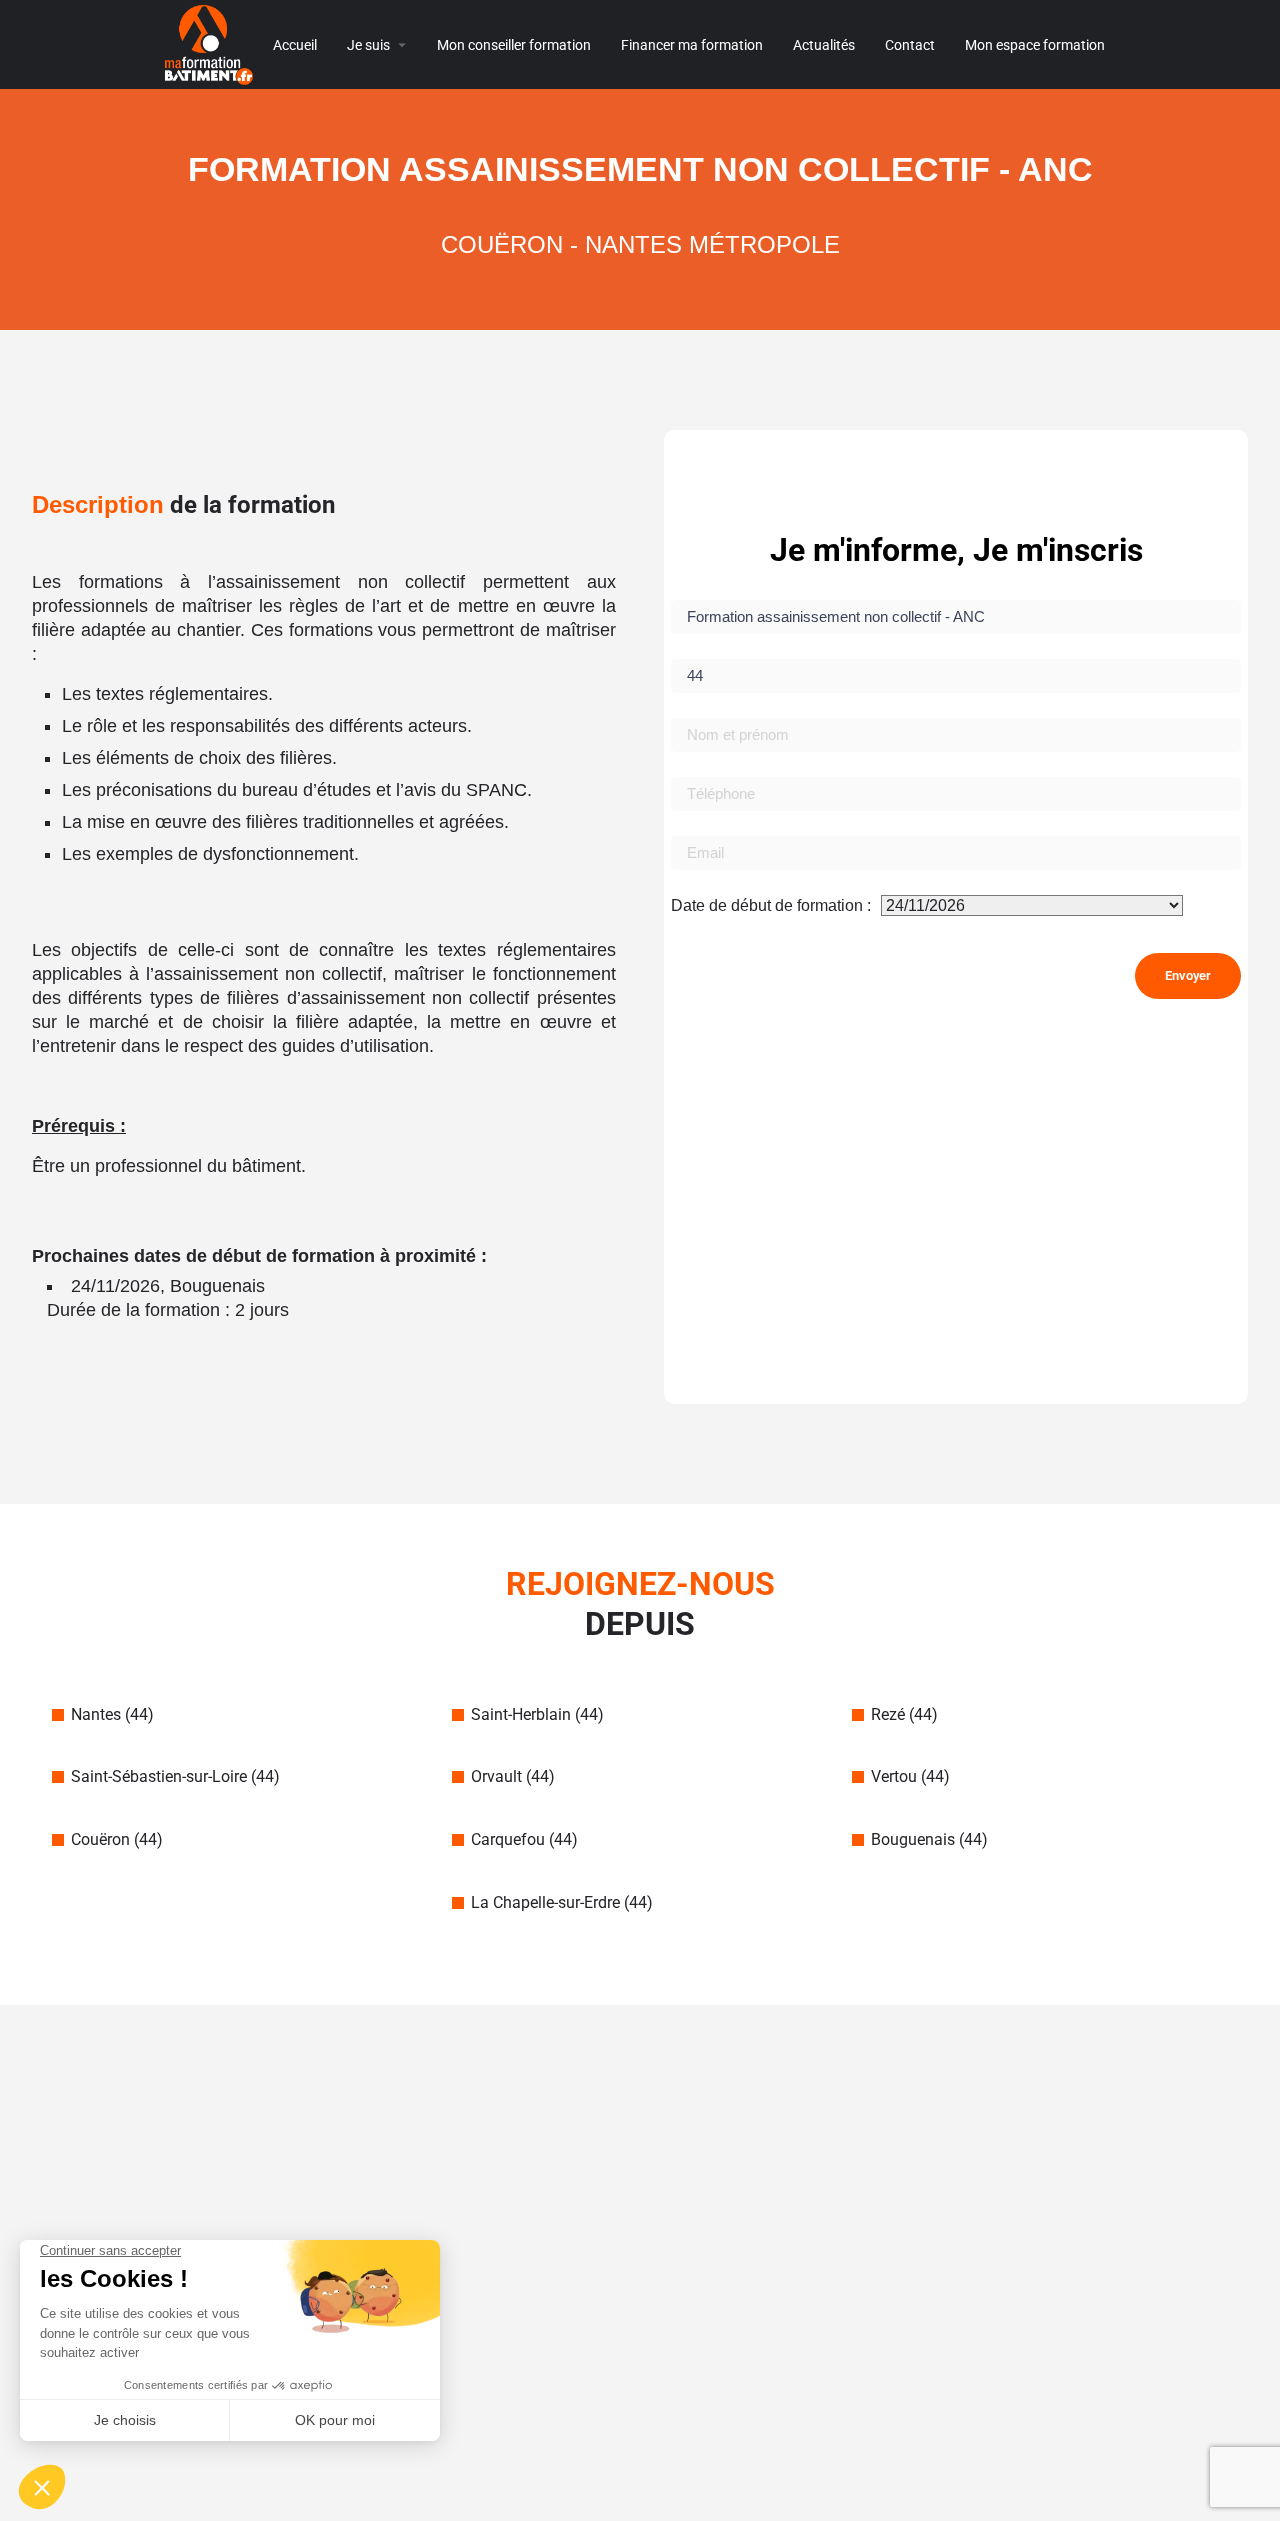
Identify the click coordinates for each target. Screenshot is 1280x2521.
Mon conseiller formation (514, 45)
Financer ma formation (692, 45)
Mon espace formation (1035, 45)
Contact (910, 45)
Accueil (295, 45)
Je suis (368, 45)
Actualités (824, 45)
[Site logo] (211, 43)
